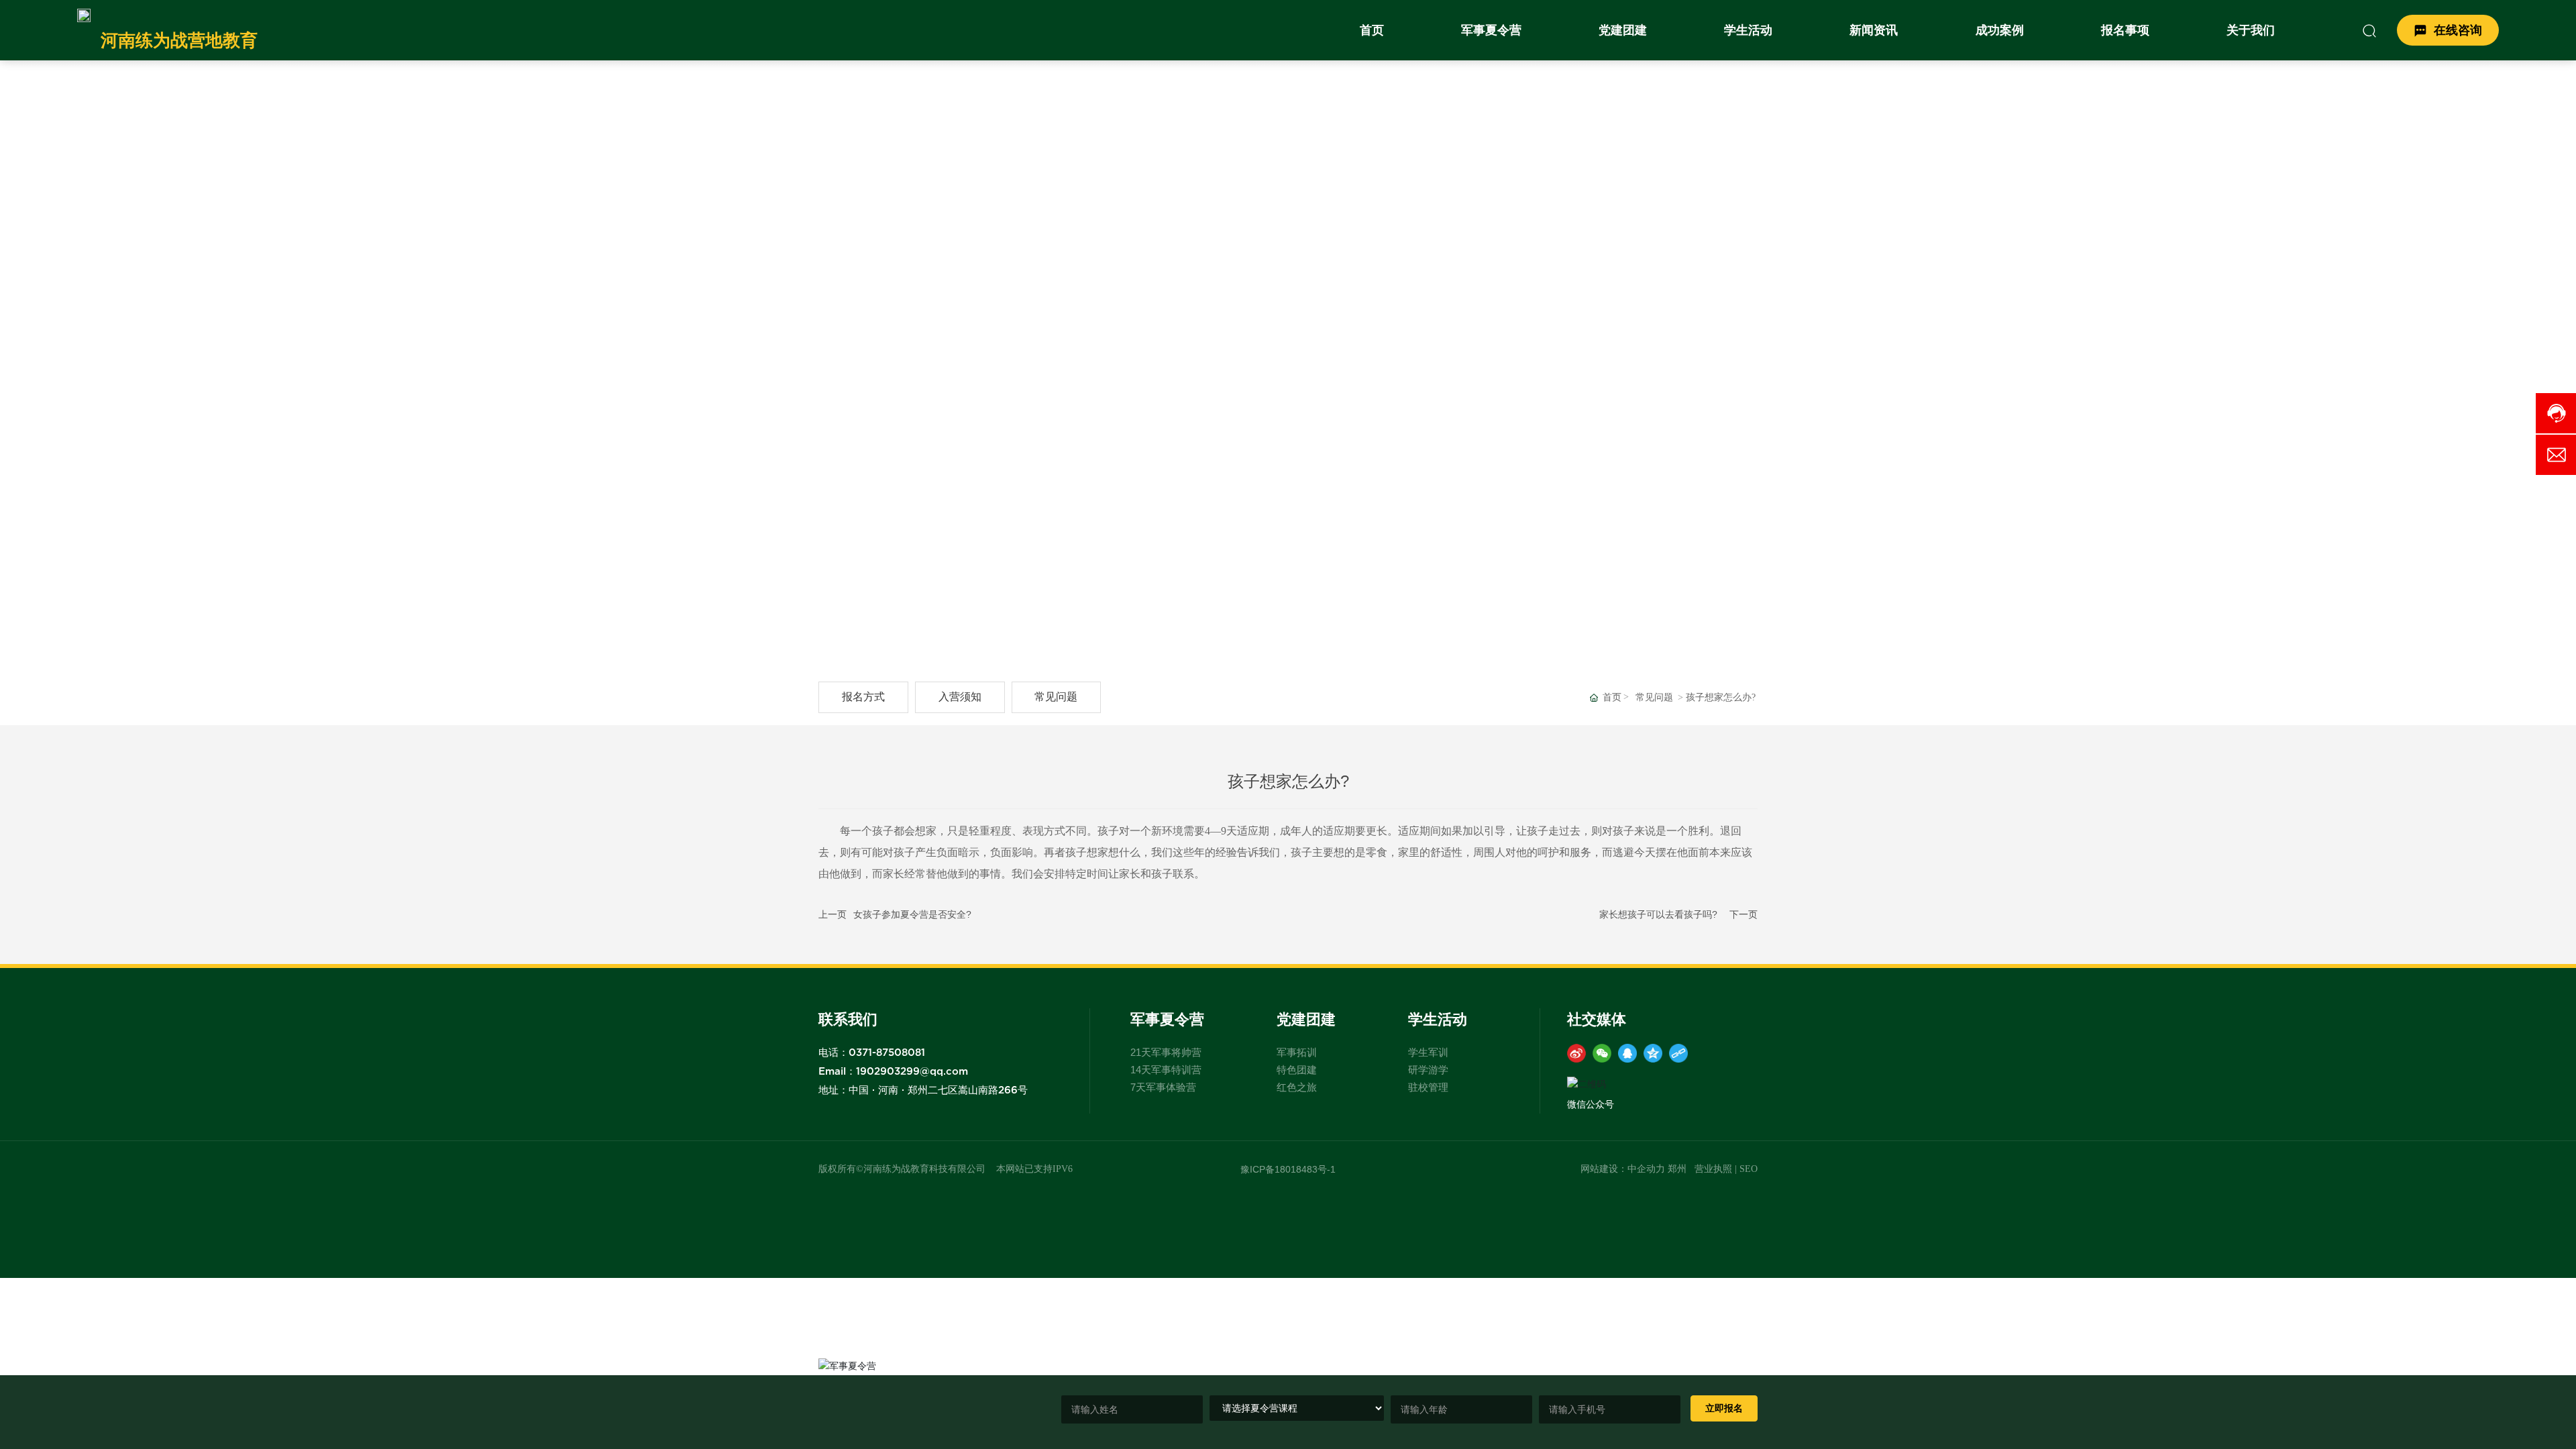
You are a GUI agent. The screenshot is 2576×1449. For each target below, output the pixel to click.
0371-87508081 (887, 1053)
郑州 (1677, 1169)
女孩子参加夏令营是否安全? (912, 914)
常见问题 (1056, 697)
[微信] (1602, 1053)
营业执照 (1713, 1169)
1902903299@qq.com (912, 1072)
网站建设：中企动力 (1623, 1169)
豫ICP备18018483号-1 (1288, 1169)
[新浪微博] (1576, 1053)
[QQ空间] (1653, 1053)
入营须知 (960, 697)
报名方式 (863, 697)
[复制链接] (1678, 1053)
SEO (1749, 1169)
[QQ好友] (1627, 1053)
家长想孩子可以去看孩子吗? (1658, 914)
